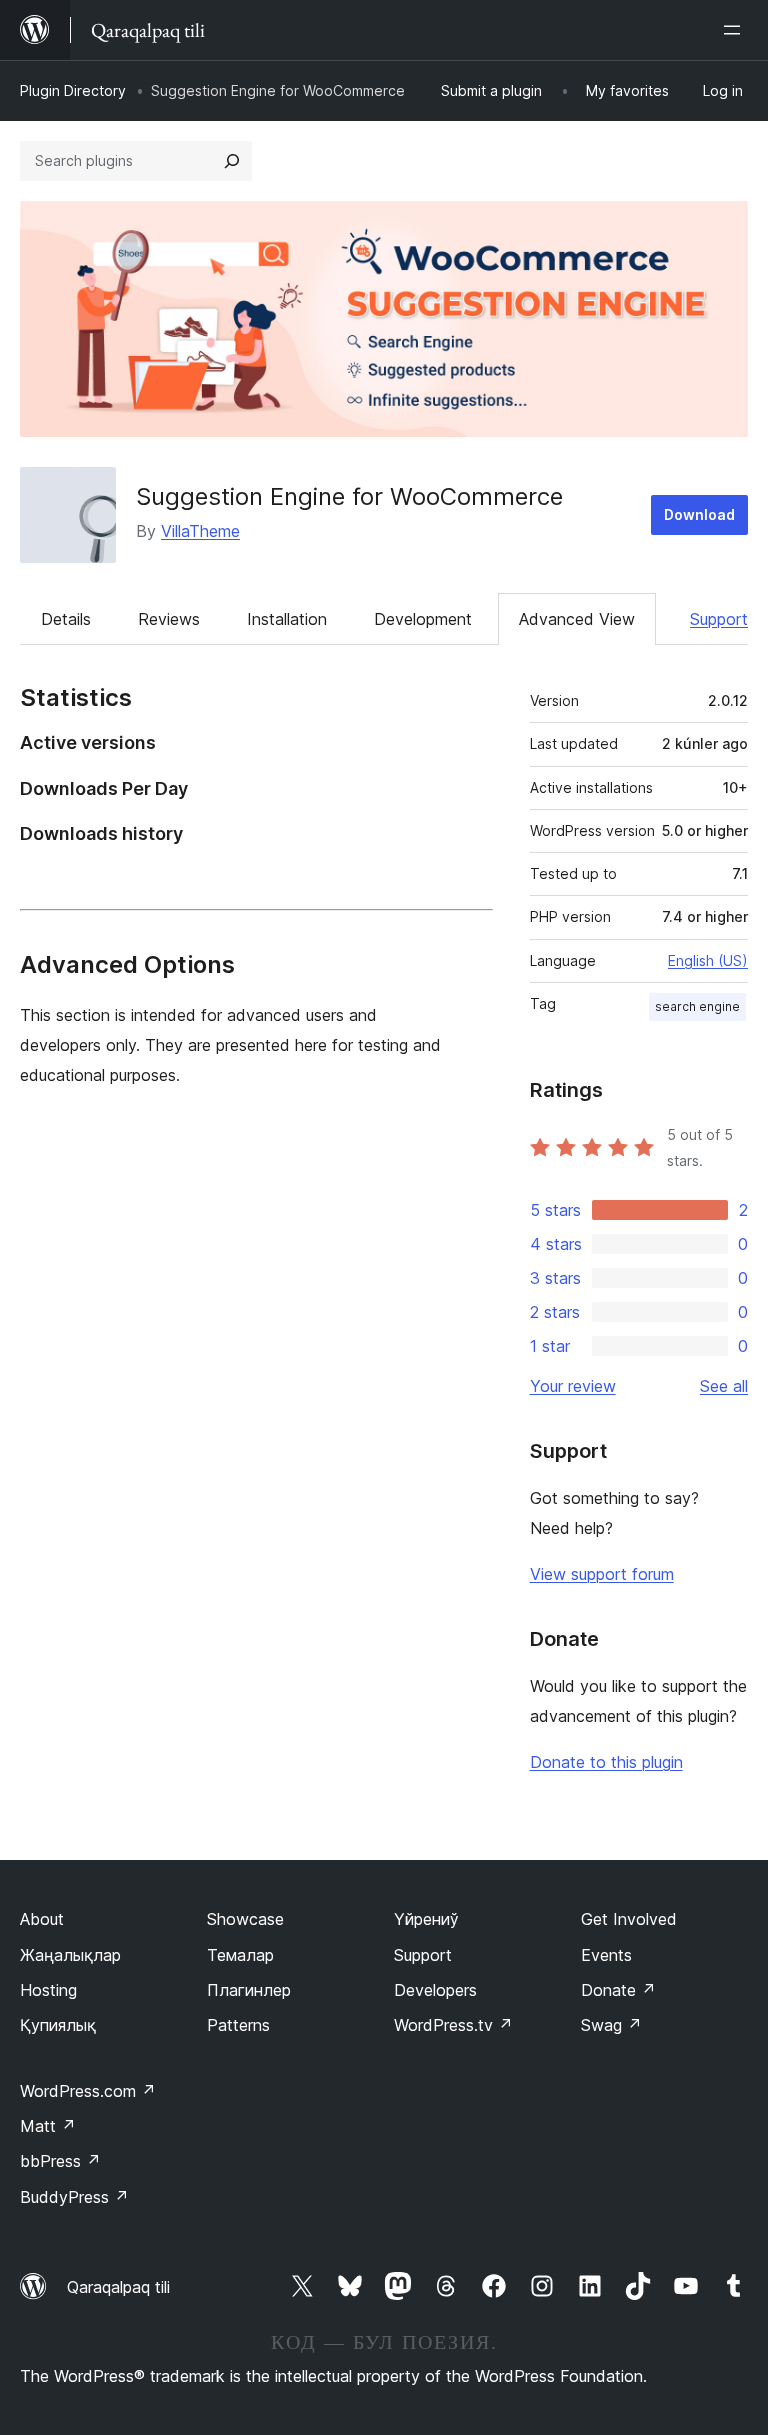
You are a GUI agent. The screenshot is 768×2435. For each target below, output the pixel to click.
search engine (697, 1006)
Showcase (245, 1919)
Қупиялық (58, 2025)
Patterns (238, 2025)
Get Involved (629, 1919)
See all (724, 1386)
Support (719, 619)
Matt (48, 2126)
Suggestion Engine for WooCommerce (349, 496)
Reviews (169, 619)
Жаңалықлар (70, 1955)
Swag (611, 2025)
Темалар (240, 1955)
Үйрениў (426, 1919)
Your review (573, 1386)
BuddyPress (74, 2197)
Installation (287, 619)
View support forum (602, 1574)
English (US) (708, 960)
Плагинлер (249, 1990)
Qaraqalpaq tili (118, 2287)
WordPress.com (88, 2091)
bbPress (60, 2161)
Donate (618, 1990)
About (42, 1919)
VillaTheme (200, 531)
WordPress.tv (453, 2025)
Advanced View (577, 619)
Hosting (48, 1990)
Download (699, 514)
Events (606, 1955)
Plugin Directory (73, 90)
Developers (435, 1990)
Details (66, 619)
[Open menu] (736, 30)
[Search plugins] (232, 161)
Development (423, 619)
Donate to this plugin (606, 1762)
